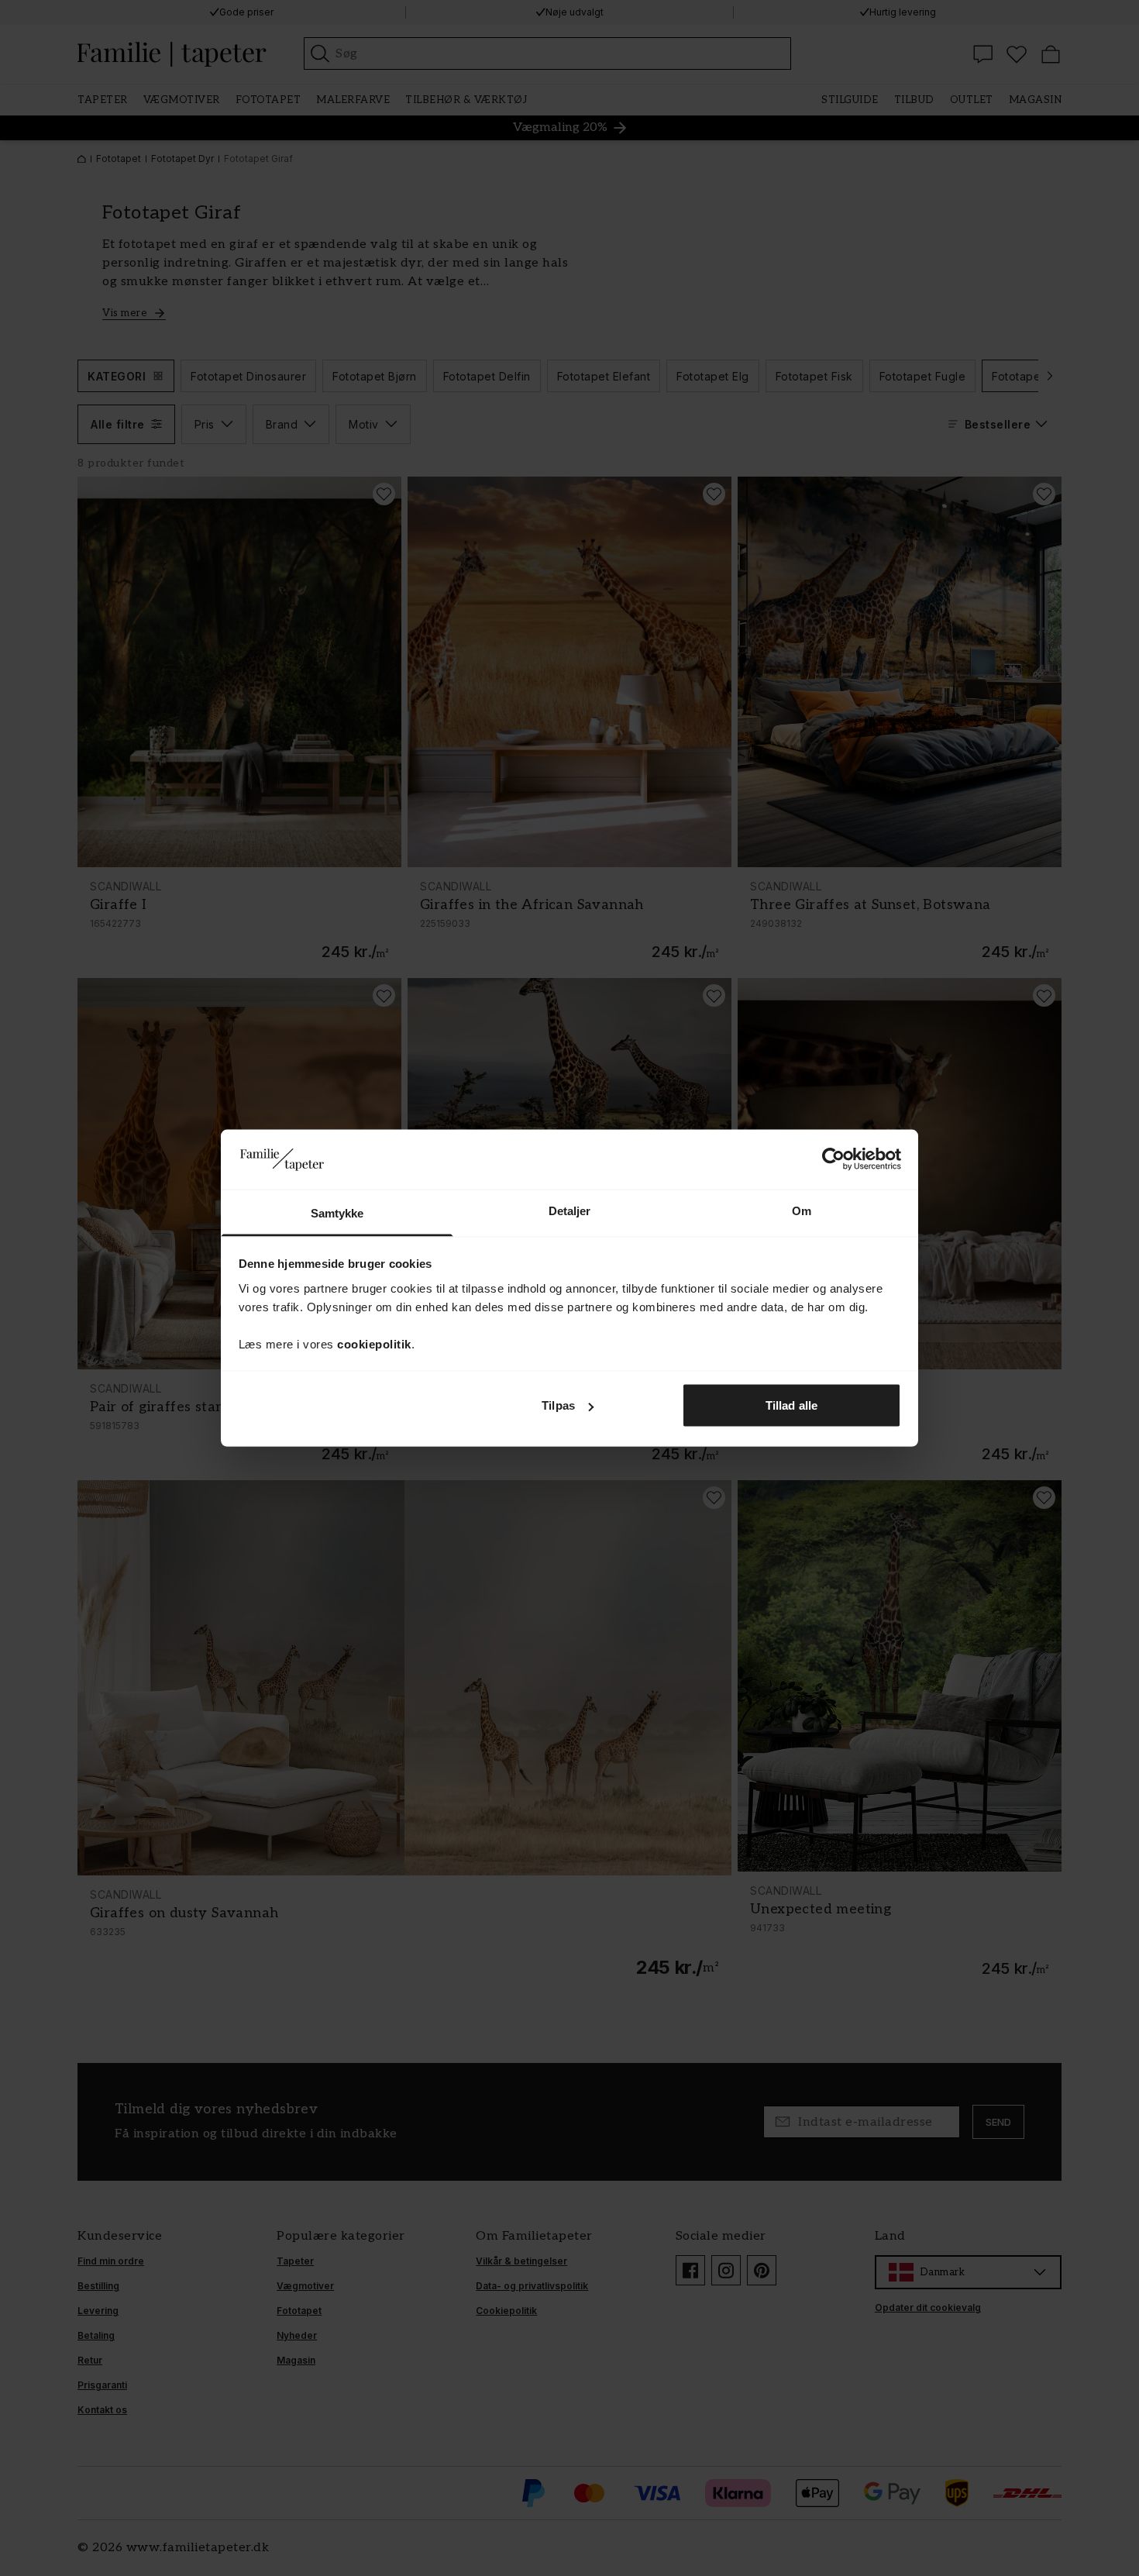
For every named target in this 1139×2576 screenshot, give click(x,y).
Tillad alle (791, 1405)
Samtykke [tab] (337, 1212)
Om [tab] (802, 1210)
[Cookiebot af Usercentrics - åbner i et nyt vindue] (833, 1159)
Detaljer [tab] (570, 1210)
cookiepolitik (374, 1343)
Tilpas (558, 1405)
